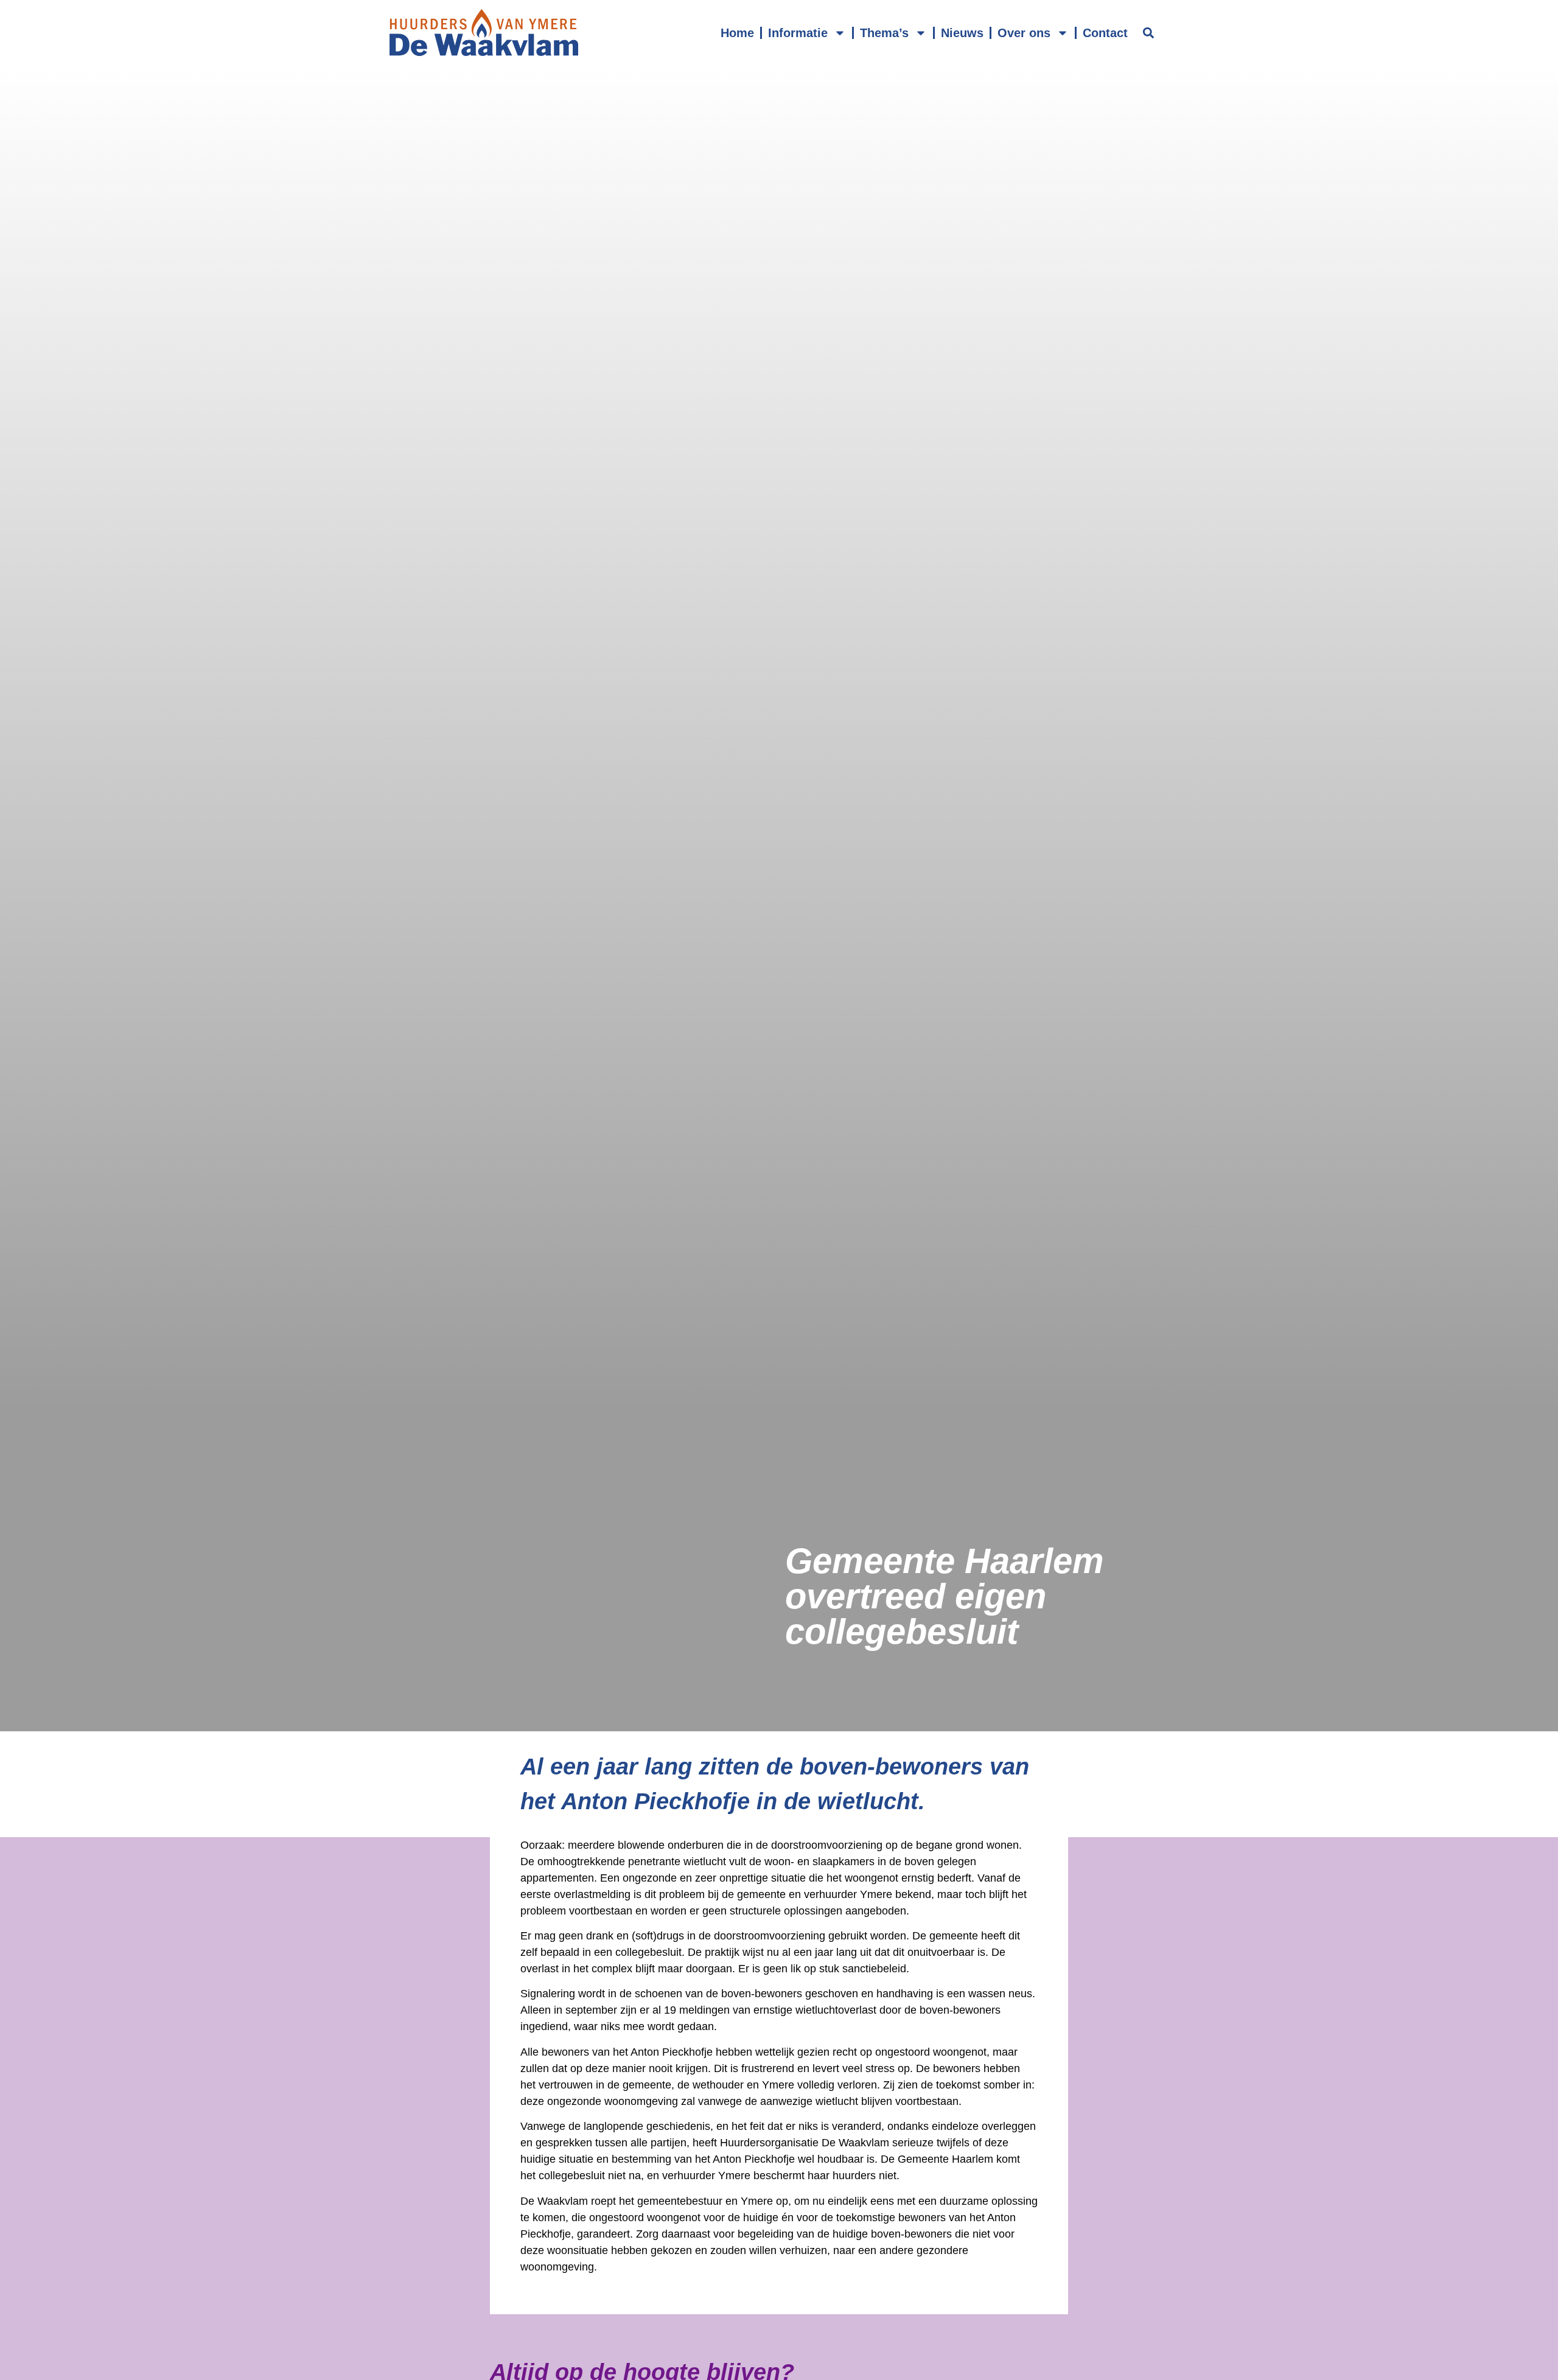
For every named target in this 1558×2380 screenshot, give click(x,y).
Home (737, 33)
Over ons (1024, 33)
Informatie (798, 33)
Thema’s (884, 33)
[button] (1148, 33)
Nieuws (962, 33)
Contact (1105, 33)
